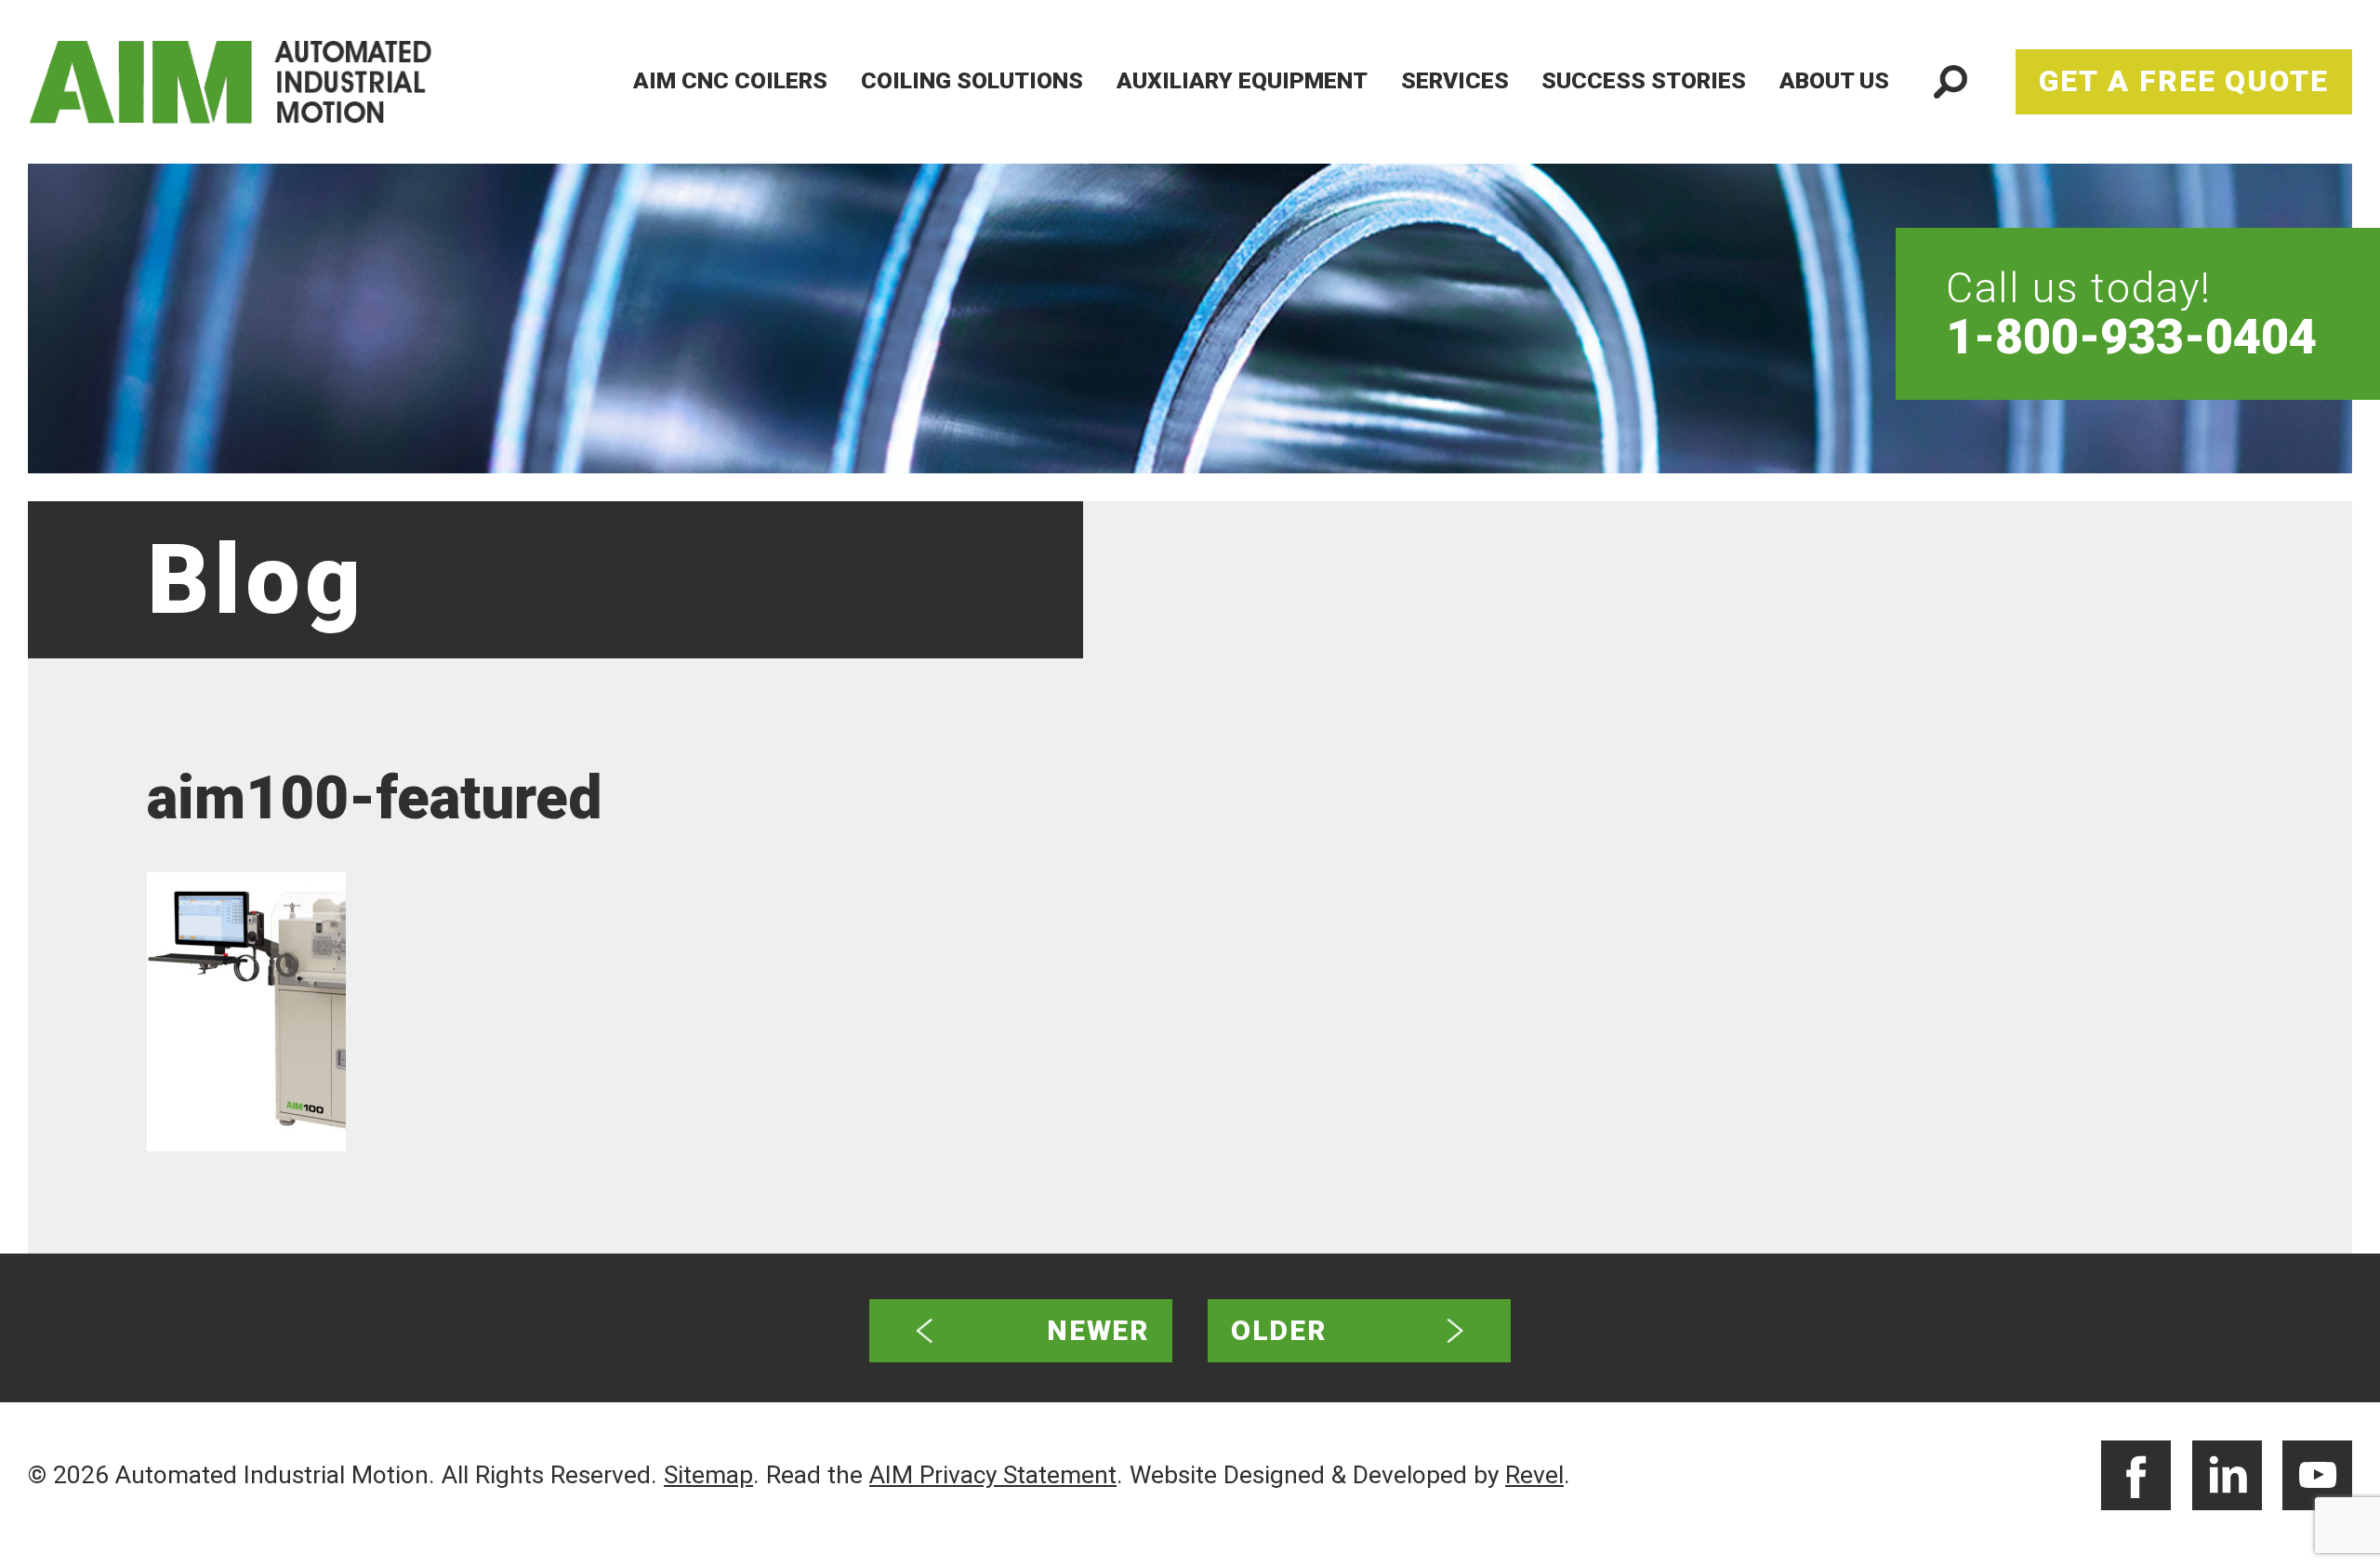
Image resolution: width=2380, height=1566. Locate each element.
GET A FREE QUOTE (2184, 81)
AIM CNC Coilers (730, 80)
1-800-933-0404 (2131, 337)
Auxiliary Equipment (1242, 80)
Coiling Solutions (972, 80)
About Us (1834, 80)
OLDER (1279, 1330)
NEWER (1098, 1330)
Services (1455, 80)
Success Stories (1644, 80)
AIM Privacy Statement (993, 1475)
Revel (1534, 1475)
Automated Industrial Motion (263, 82)
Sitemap (708, 1475)
